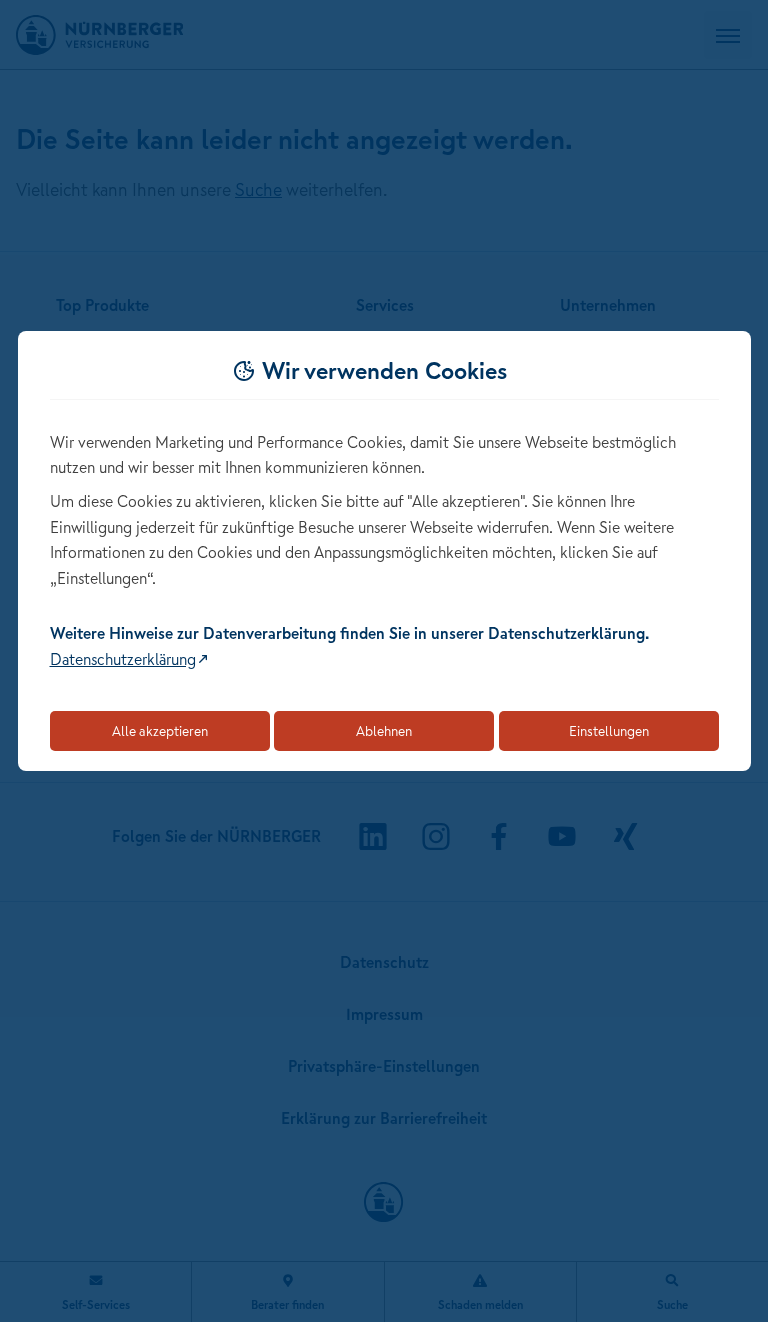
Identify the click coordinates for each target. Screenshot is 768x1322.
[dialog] (384, 551)
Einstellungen (609, 731)
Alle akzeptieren (160, 731)
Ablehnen (384, 731)
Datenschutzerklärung (123, 659)
